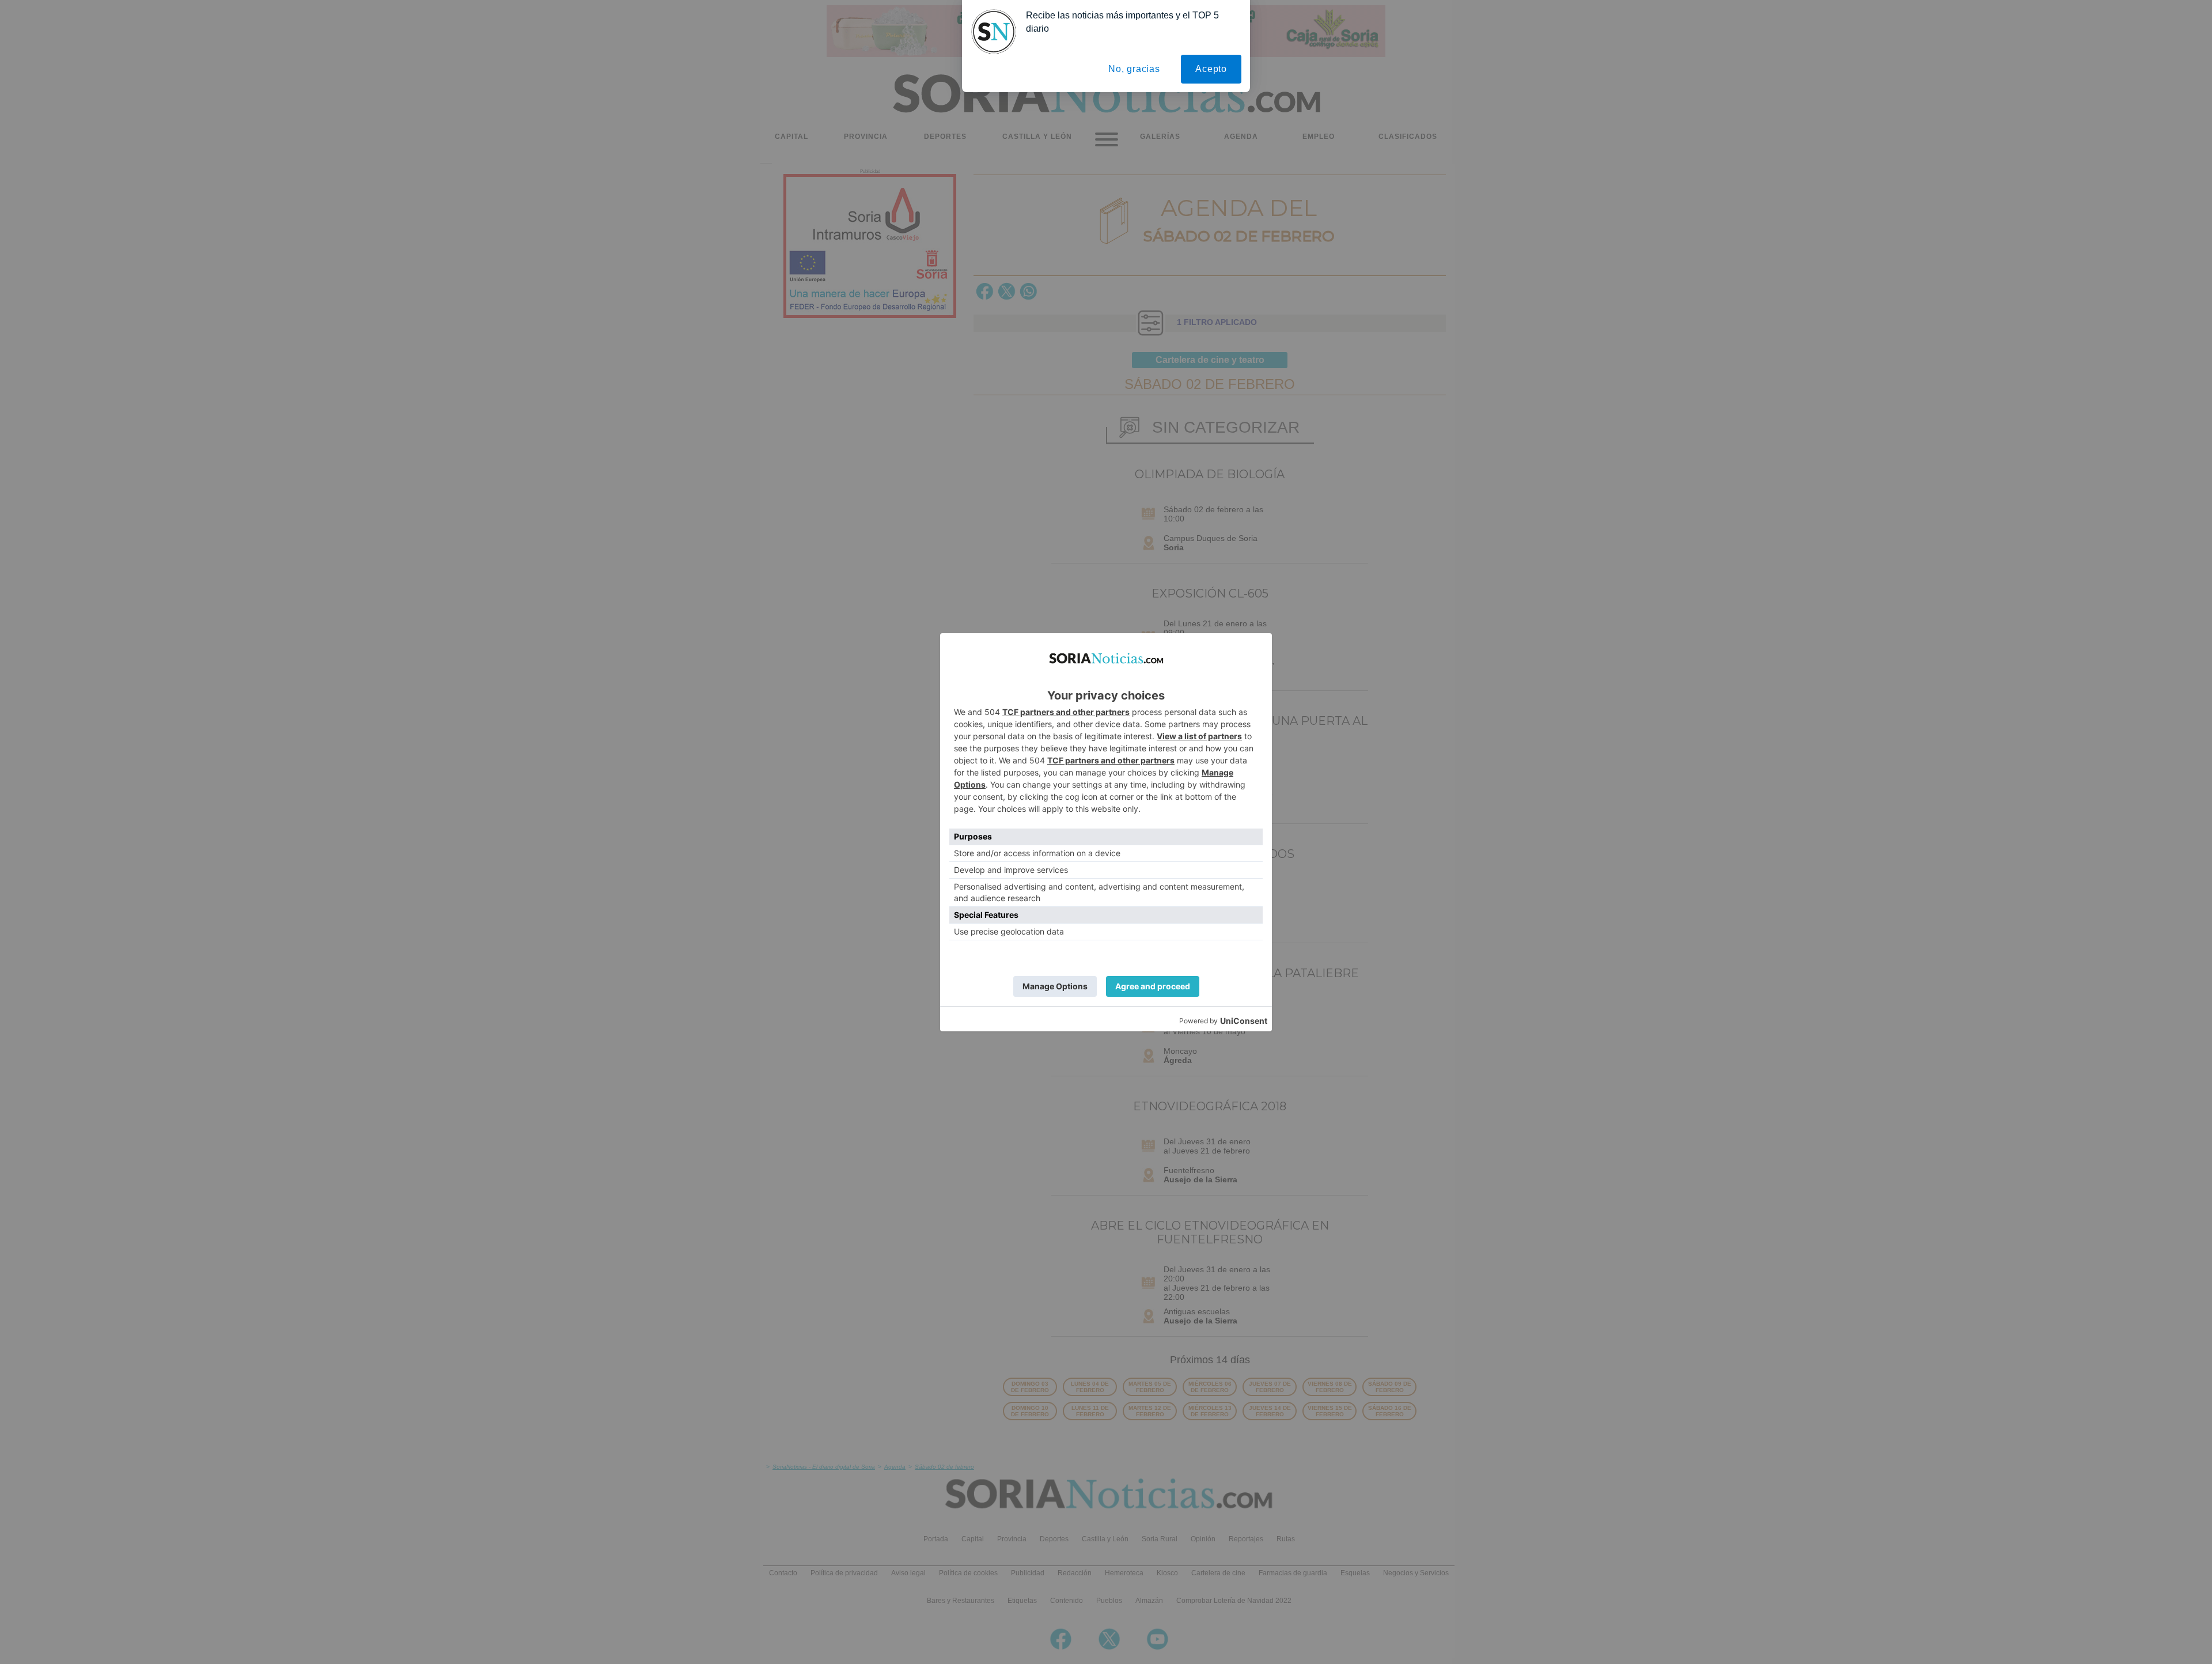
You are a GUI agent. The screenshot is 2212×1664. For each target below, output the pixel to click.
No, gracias (1134, 69)
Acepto (1211, 69)
